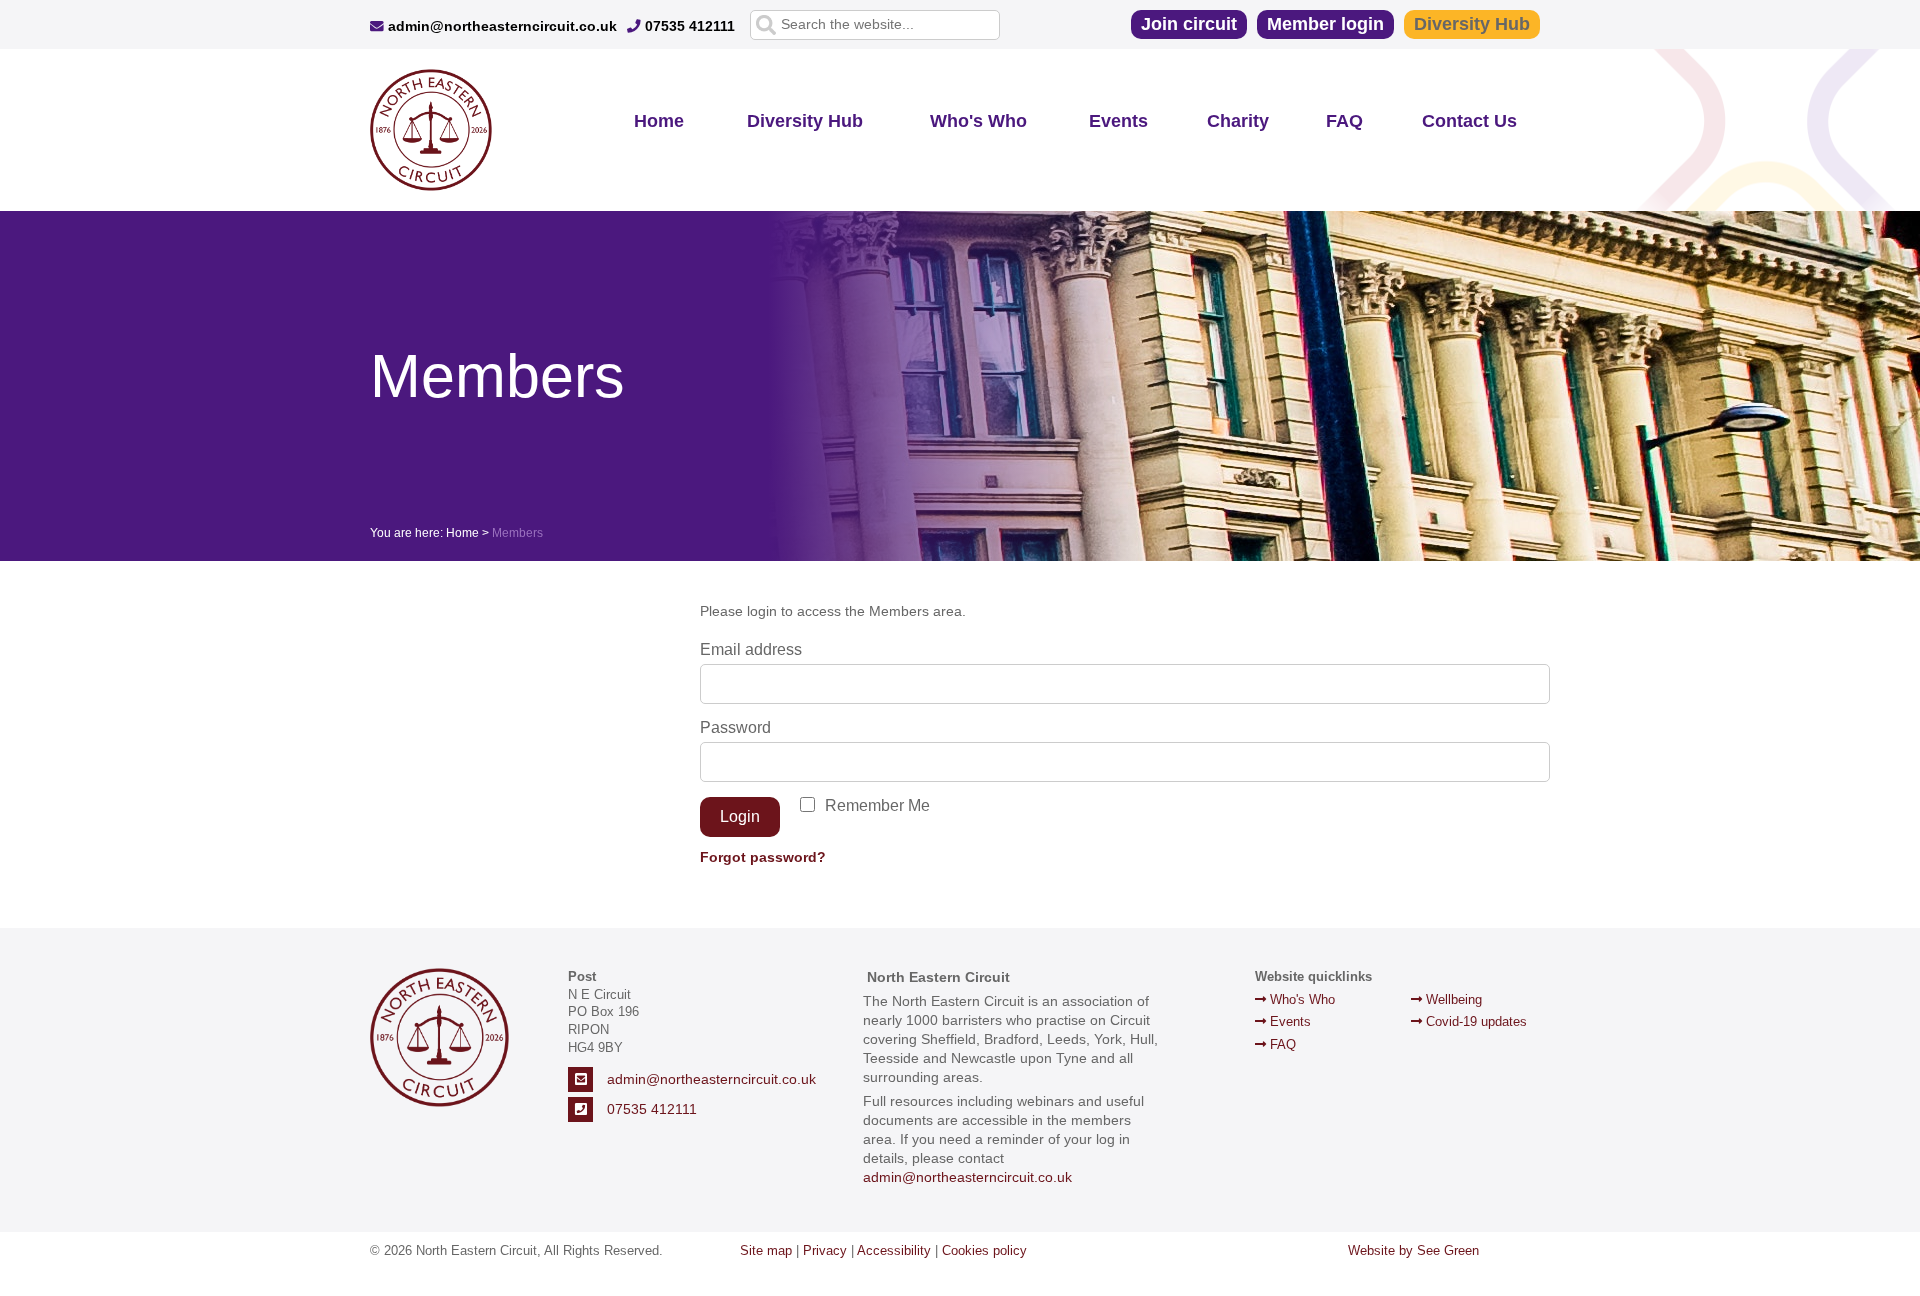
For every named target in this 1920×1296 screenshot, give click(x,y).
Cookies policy (984, 1250)
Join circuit (1189, 24)
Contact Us (1469, 121)
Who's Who (978, 121)
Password (735, 727)
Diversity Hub (1472, 24)
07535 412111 (688, 26)
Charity (1238, 121)
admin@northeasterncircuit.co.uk (500, 26)
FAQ (1344, 121)
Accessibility (894, 1250)
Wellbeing (1452, 999)
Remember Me (877, 805)
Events (1118, 121)
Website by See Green (1413, 1250)
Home (659, 121)
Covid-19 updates (1474, 1021)
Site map (766, 1250)
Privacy (825, 1250)
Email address (751, 649)
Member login (1325, 24)
